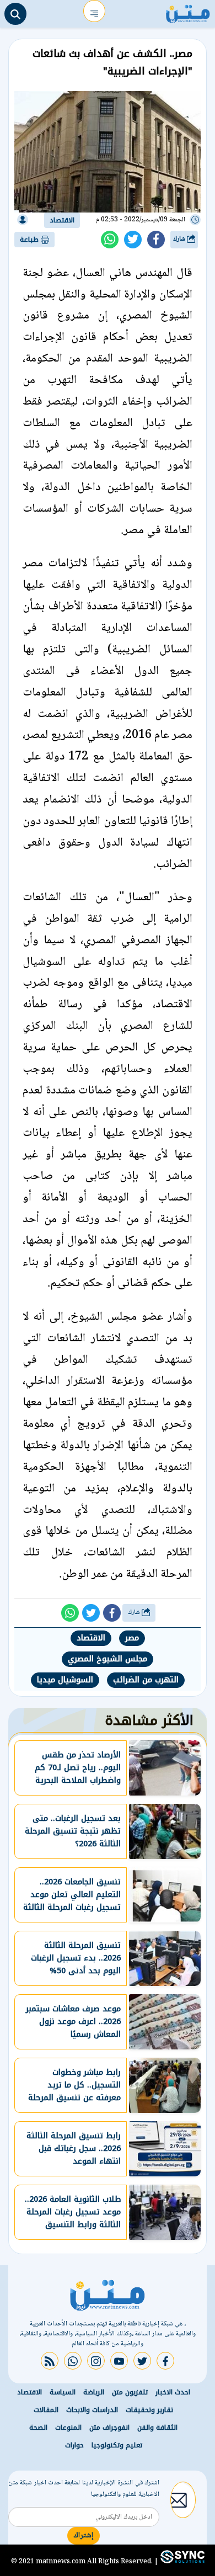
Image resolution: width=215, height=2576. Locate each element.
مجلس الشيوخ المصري (108, 1659)
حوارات (74, 2445)
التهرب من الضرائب (146, 1680)
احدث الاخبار (173, 2392)
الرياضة (94, 2392)
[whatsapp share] (110, 240)
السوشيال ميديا (65, 1680)
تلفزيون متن (130, 2392)
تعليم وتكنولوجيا (117, 2445)
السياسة (63, 2392)
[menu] (94, 11)
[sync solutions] (181, 2561)
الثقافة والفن (157, 2428)
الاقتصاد (62, 220)
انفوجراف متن (109, 2428)
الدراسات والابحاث (92, 2410)
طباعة (30, 240)
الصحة (38, 2428)
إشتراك (84, 2536)
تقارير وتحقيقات (149, 2410)
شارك (180, 239)
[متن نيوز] (188, 11)
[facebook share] (156, 240)
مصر (132, 1638)
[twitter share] (133, 240)
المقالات (46, 2410)
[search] (15, 14)
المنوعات (68, 2428)
